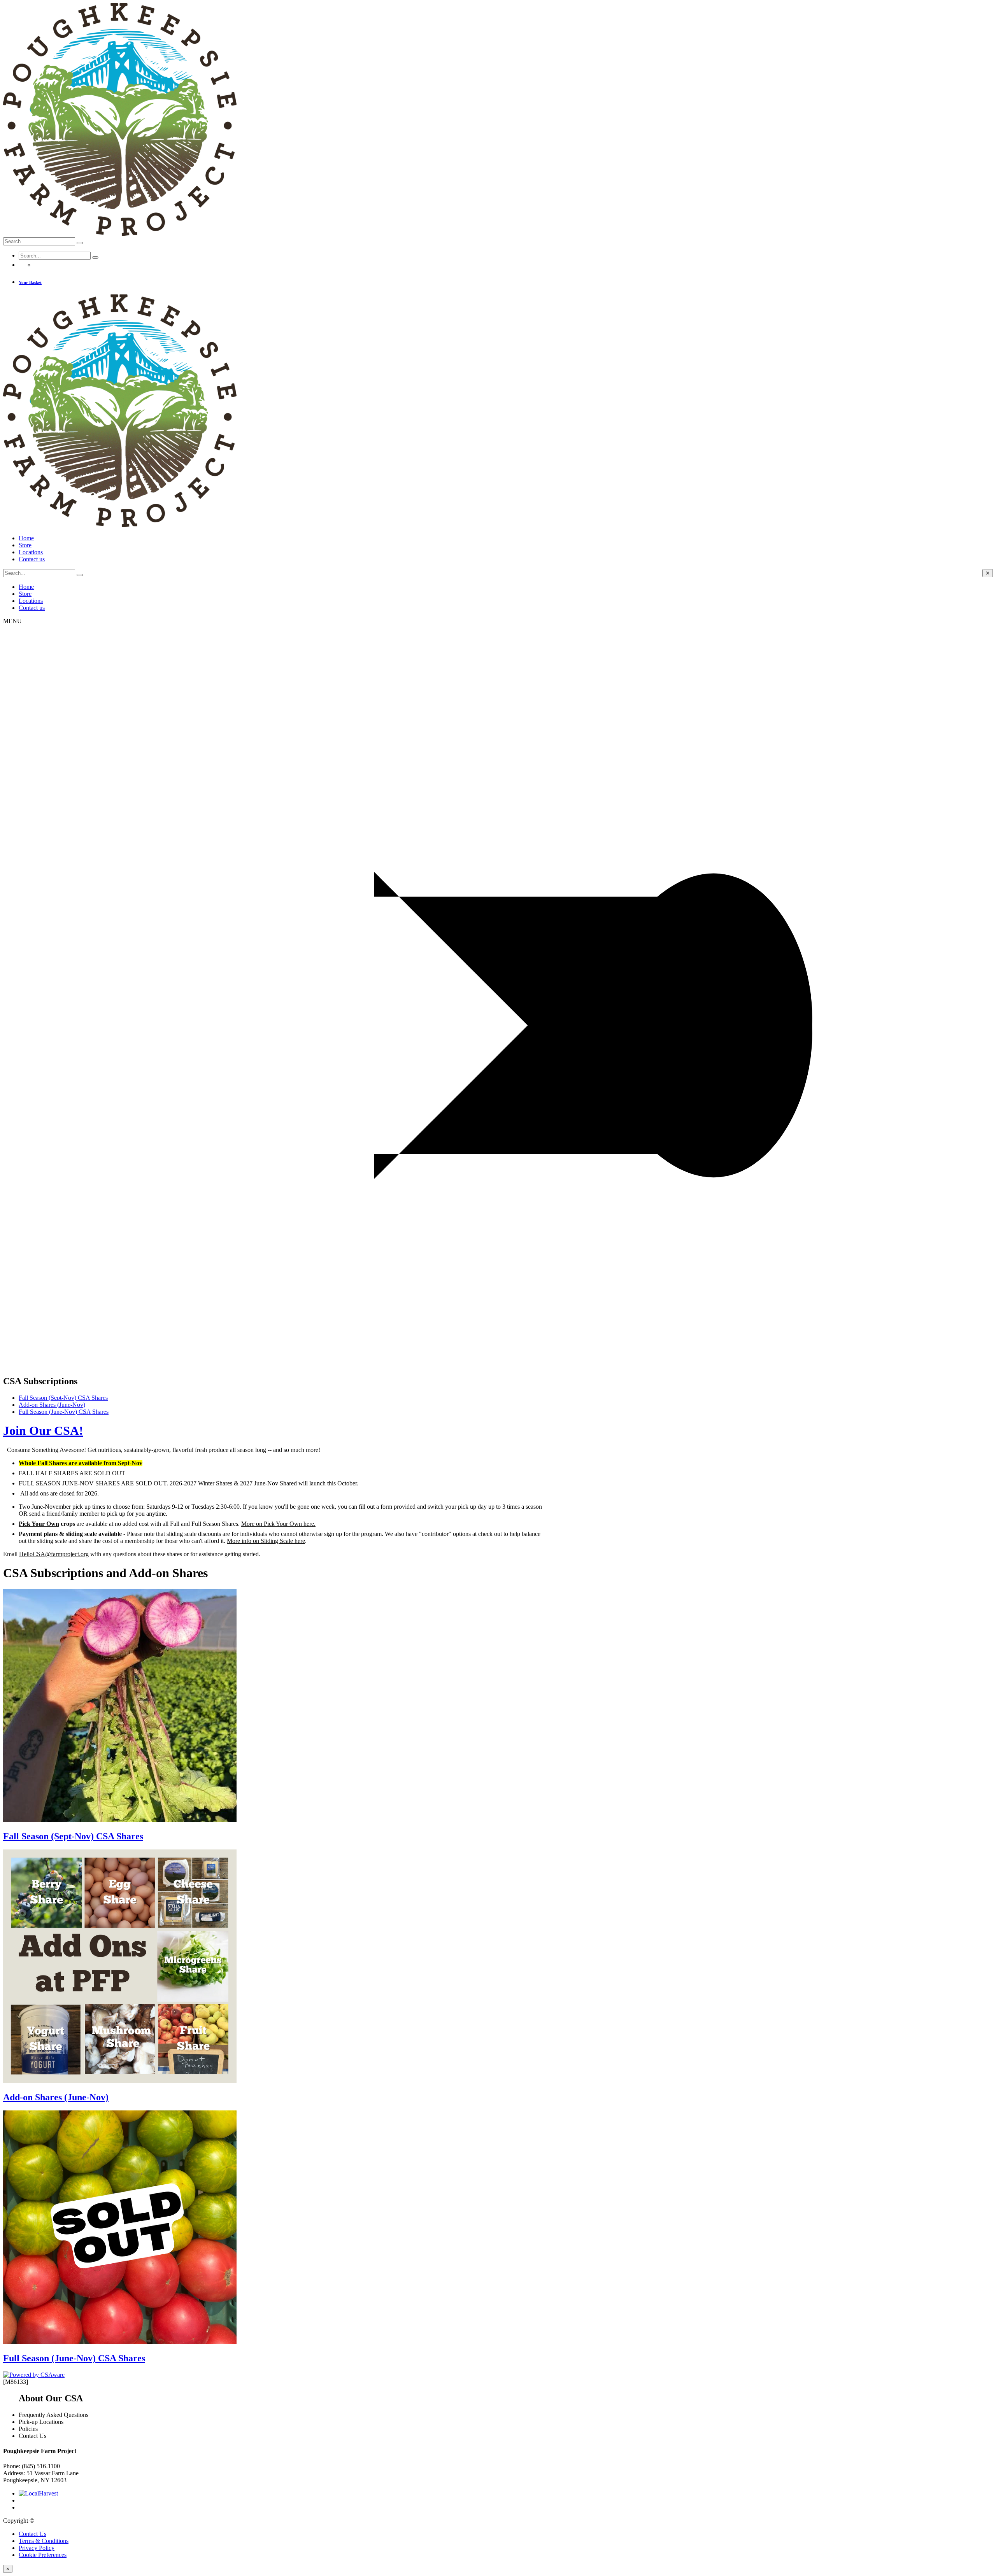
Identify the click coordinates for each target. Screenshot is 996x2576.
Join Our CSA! (43, 1431)
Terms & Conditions (44, 2541)
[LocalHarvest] (38, 2493)
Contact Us (32, 2534)
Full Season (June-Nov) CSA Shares (64, 1412)
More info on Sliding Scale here (266, 1541)
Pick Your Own (39, 1524)
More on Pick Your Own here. (278, 1524)
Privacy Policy (37, 2548)
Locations (31, 552)
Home (26, 538)
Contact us (32, 559)
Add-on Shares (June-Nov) (52, 1405)
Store (25, 545)
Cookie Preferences (43, 2555)
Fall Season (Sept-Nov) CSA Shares (63, 1398)
